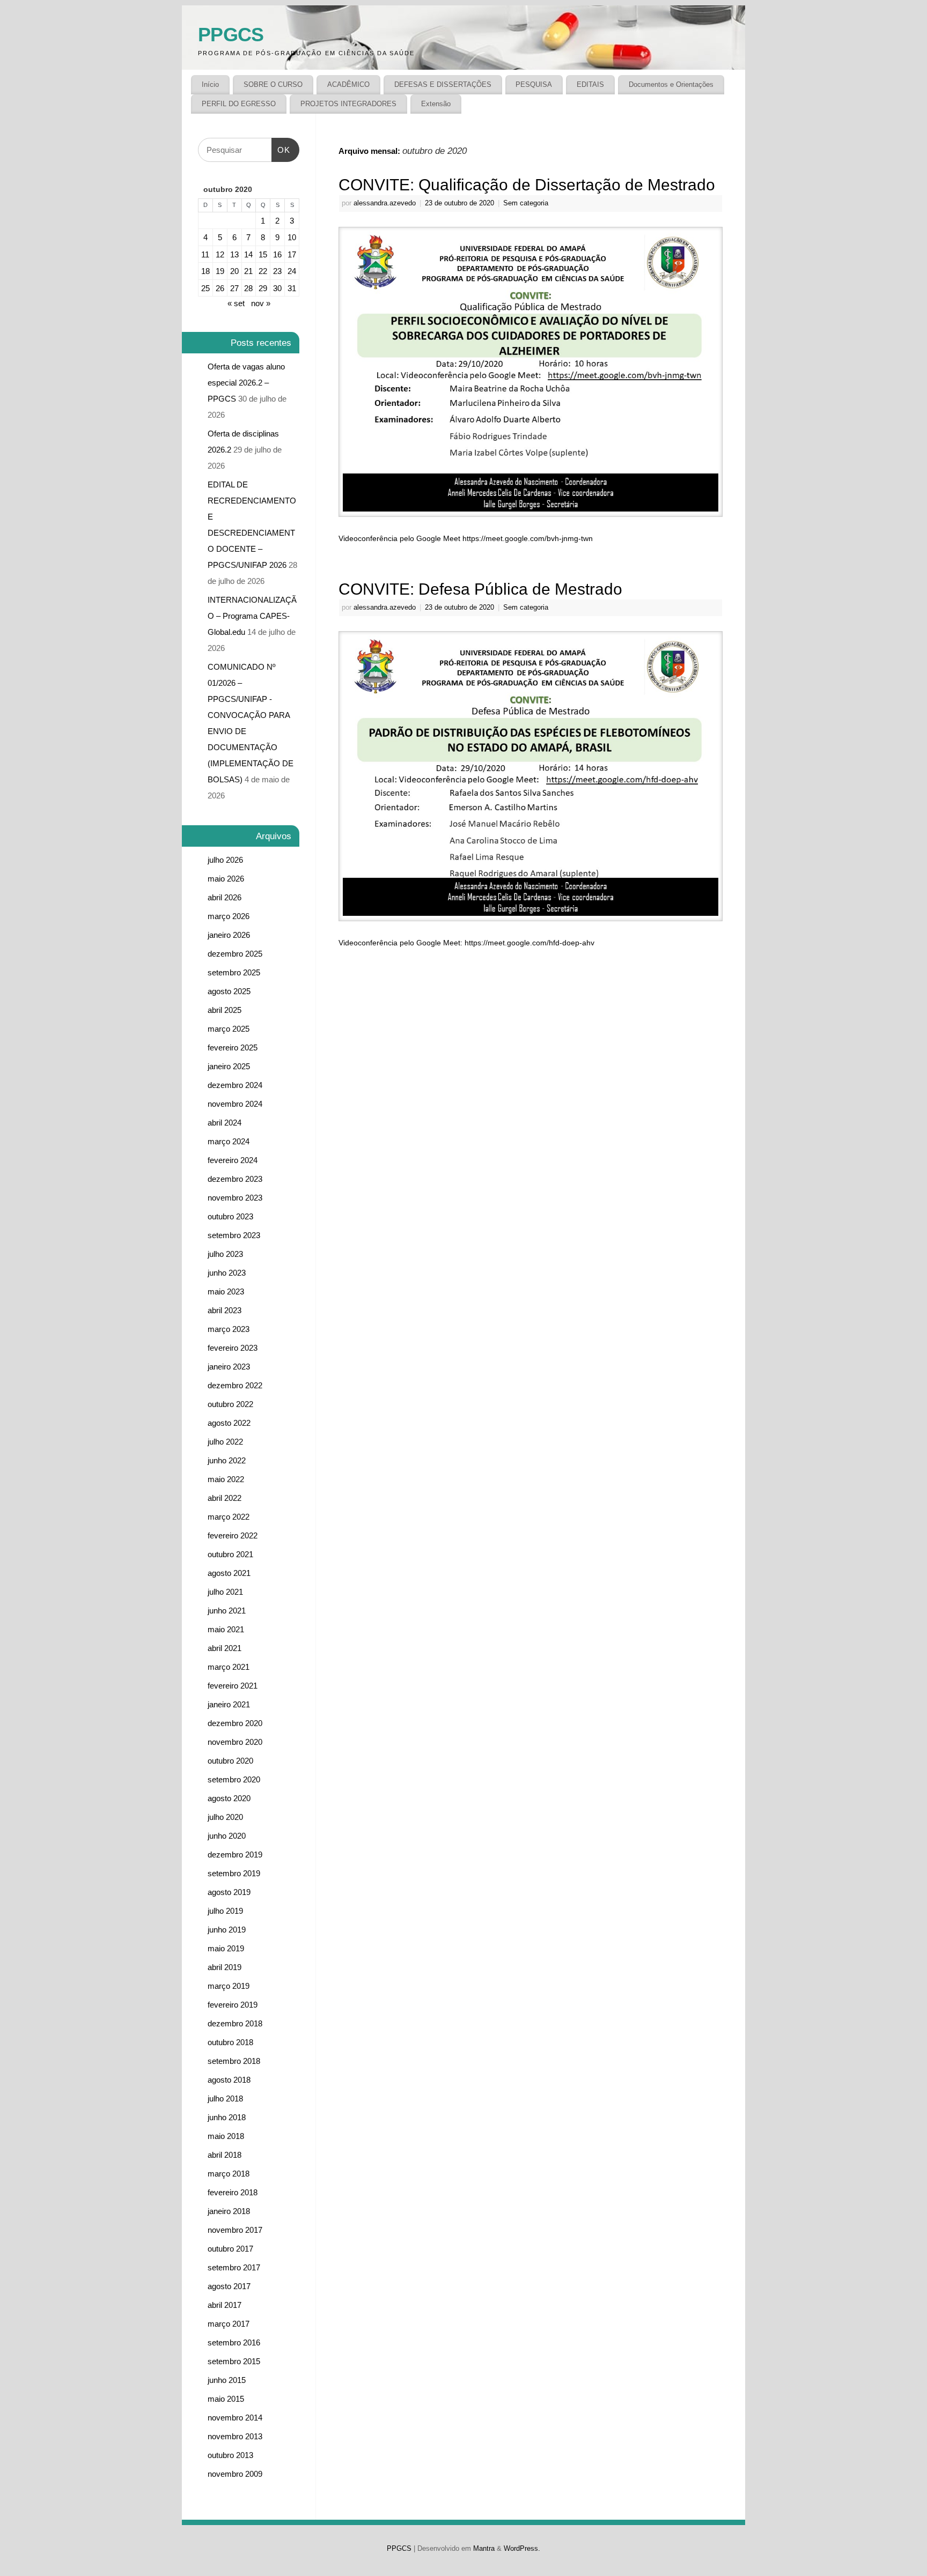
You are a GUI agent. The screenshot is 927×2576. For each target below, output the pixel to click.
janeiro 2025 (229, 1066)
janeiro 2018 (229, 2211)
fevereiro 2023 (233, 1348)
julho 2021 (225, 1592)
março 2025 (229, 1029)
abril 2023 (225, 1310)
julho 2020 (225, 1817)
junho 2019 (227, 1930)
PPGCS (231, 35)
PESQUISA (534, 84)
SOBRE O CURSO (273, 84)
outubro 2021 (230, 1554)
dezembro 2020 (235, 1723)
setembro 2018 (234, 2061)
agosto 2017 (229, 2286)
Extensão (436, 104)
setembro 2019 (234, 1873)
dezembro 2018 (235, 2023)
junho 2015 (227, 2380)
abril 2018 (225, 2155)
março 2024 (229, 1141)
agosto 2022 (229, 1423)
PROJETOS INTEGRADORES (348, 104)
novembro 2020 (235, 1742)
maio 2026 (226, 879)
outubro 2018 (230, 2042)
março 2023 (229, 1329)
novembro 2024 (235, 1104)
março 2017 (229, 2324)
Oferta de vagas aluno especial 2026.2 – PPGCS (246, 383)
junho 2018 (227, 2117)
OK (281, 146)
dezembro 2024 (235, 1085)
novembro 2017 (235, 2230)
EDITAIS (590, 84)
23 (277, 271)
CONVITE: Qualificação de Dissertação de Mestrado (527, 185)
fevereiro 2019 (233, 2005)
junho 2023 (227, 1273)
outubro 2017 (230, 2249)
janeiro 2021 (229, 1704)
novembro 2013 (235, 2436)
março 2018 (229, 2174)
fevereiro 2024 (233, 1160)
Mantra (484, 2549)
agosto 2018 (229, 2080)
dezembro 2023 (235, 1179)
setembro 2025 (234, 972)
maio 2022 (226, 1479)
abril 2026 (225, 897)
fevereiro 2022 (233, 1535)
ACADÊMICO (348, 84)
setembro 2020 (234, 1779)
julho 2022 (225, 1442)
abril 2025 (225, 1010)
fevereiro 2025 (233, 1048)
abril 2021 (225, 1648)
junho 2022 (227, 1460)
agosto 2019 (229, 1892)
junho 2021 (227, 1611)
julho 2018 (225, 2098)
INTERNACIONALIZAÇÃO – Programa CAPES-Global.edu (252, 616)
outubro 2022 (230, 1404)
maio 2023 (226, 1291)
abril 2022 (225, 1498)
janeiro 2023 (229, 1367)
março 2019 (229, 1986)
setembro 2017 (234, 2267)
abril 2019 (225, 1967)
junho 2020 (227, 1836)
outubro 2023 (230, 1216)
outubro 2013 (230, 2455)
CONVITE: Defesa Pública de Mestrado (480, 589)
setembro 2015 (234, 2361)
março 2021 (229, 1667)
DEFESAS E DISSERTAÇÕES (443, 84)
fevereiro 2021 (233, 1686)
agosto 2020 (229, 1798)
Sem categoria (526, 203)
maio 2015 (226, 2399)
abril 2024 (225, 1123)
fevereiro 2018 (233, 2192)
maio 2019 (226, 1948)
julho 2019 (225, 1911)
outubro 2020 (230, 1761)
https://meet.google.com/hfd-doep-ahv (529, 943)
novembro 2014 (235, 2418)
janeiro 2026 (229, 935)
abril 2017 (225, 2305)
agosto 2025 (229, 991)
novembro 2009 (235, 2474)
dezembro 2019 (235, 1855)
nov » (261, 303)
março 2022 (229, 1517)
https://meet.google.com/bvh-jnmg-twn (528, 538)
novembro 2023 (235, 1198)
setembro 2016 (234, 2342)
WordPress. (522, 2549)
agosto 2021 (229, 1573)
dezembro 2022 (235, 1385)
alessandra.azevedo (385, 203)
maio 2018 (226, 2136)
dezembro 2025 (235, 954)
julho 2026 (225, 860)
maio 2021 (226, 1629)
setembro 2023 (234, 1235)
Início (210, 84)
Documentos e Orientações (671, 84)
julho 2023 (225, 1254)
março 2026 (229, 916)
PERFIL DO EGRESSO (239, 104)
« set (236, 303)
